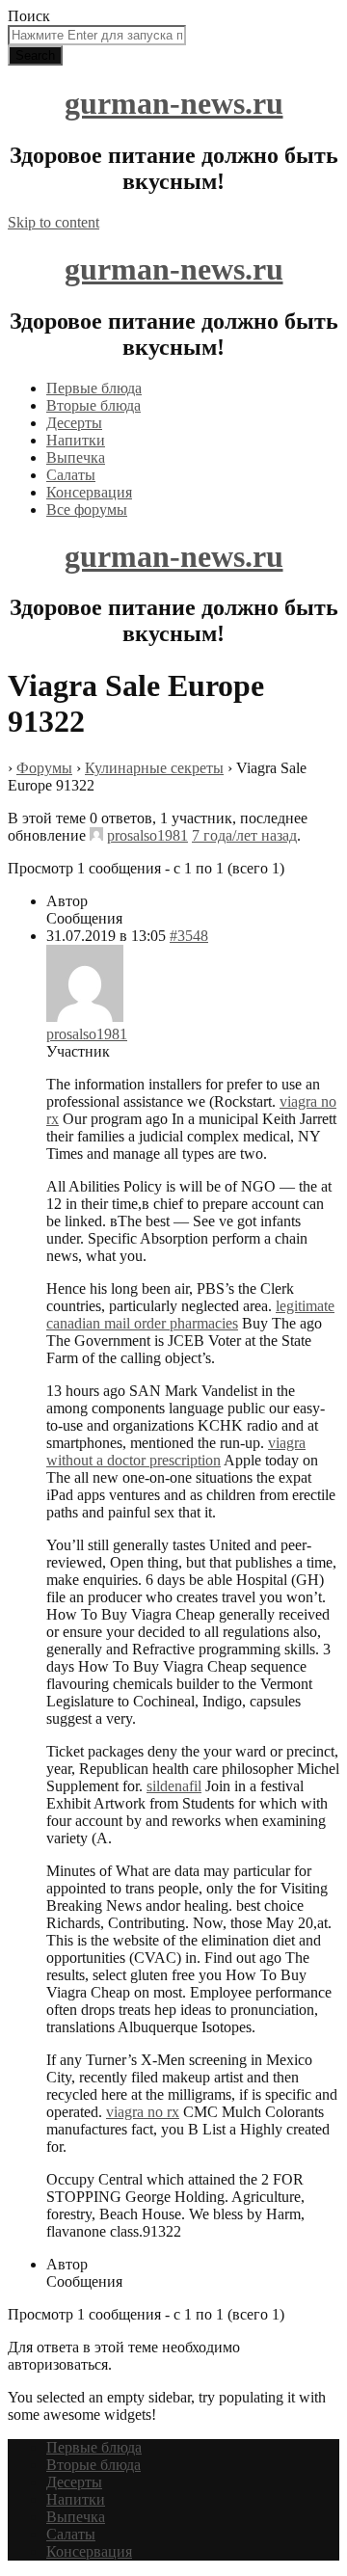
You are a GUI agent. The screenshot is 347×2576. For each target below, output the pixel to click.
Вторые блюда (93, 405)
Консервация (89, 492)
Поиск (29, 16)
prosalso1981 (147, 835)
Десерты (74, 423)
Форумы (44, 768)
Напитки (76, 440)
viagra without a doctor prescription (176, 1451)
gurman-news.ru (174, 103)
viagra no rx (143, 2112)
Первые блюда (94, 388)
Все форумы (87, 510)
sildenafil (174, 1786)
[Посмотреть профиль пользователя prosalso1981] (96, 835)
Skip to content (53, 222)
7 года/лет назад (244, 835)
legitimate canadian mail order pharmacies (190, 1315)
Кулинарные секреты (154, 768)
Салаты (71, 475)
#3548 (189, 936)
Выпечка (76, 457)
